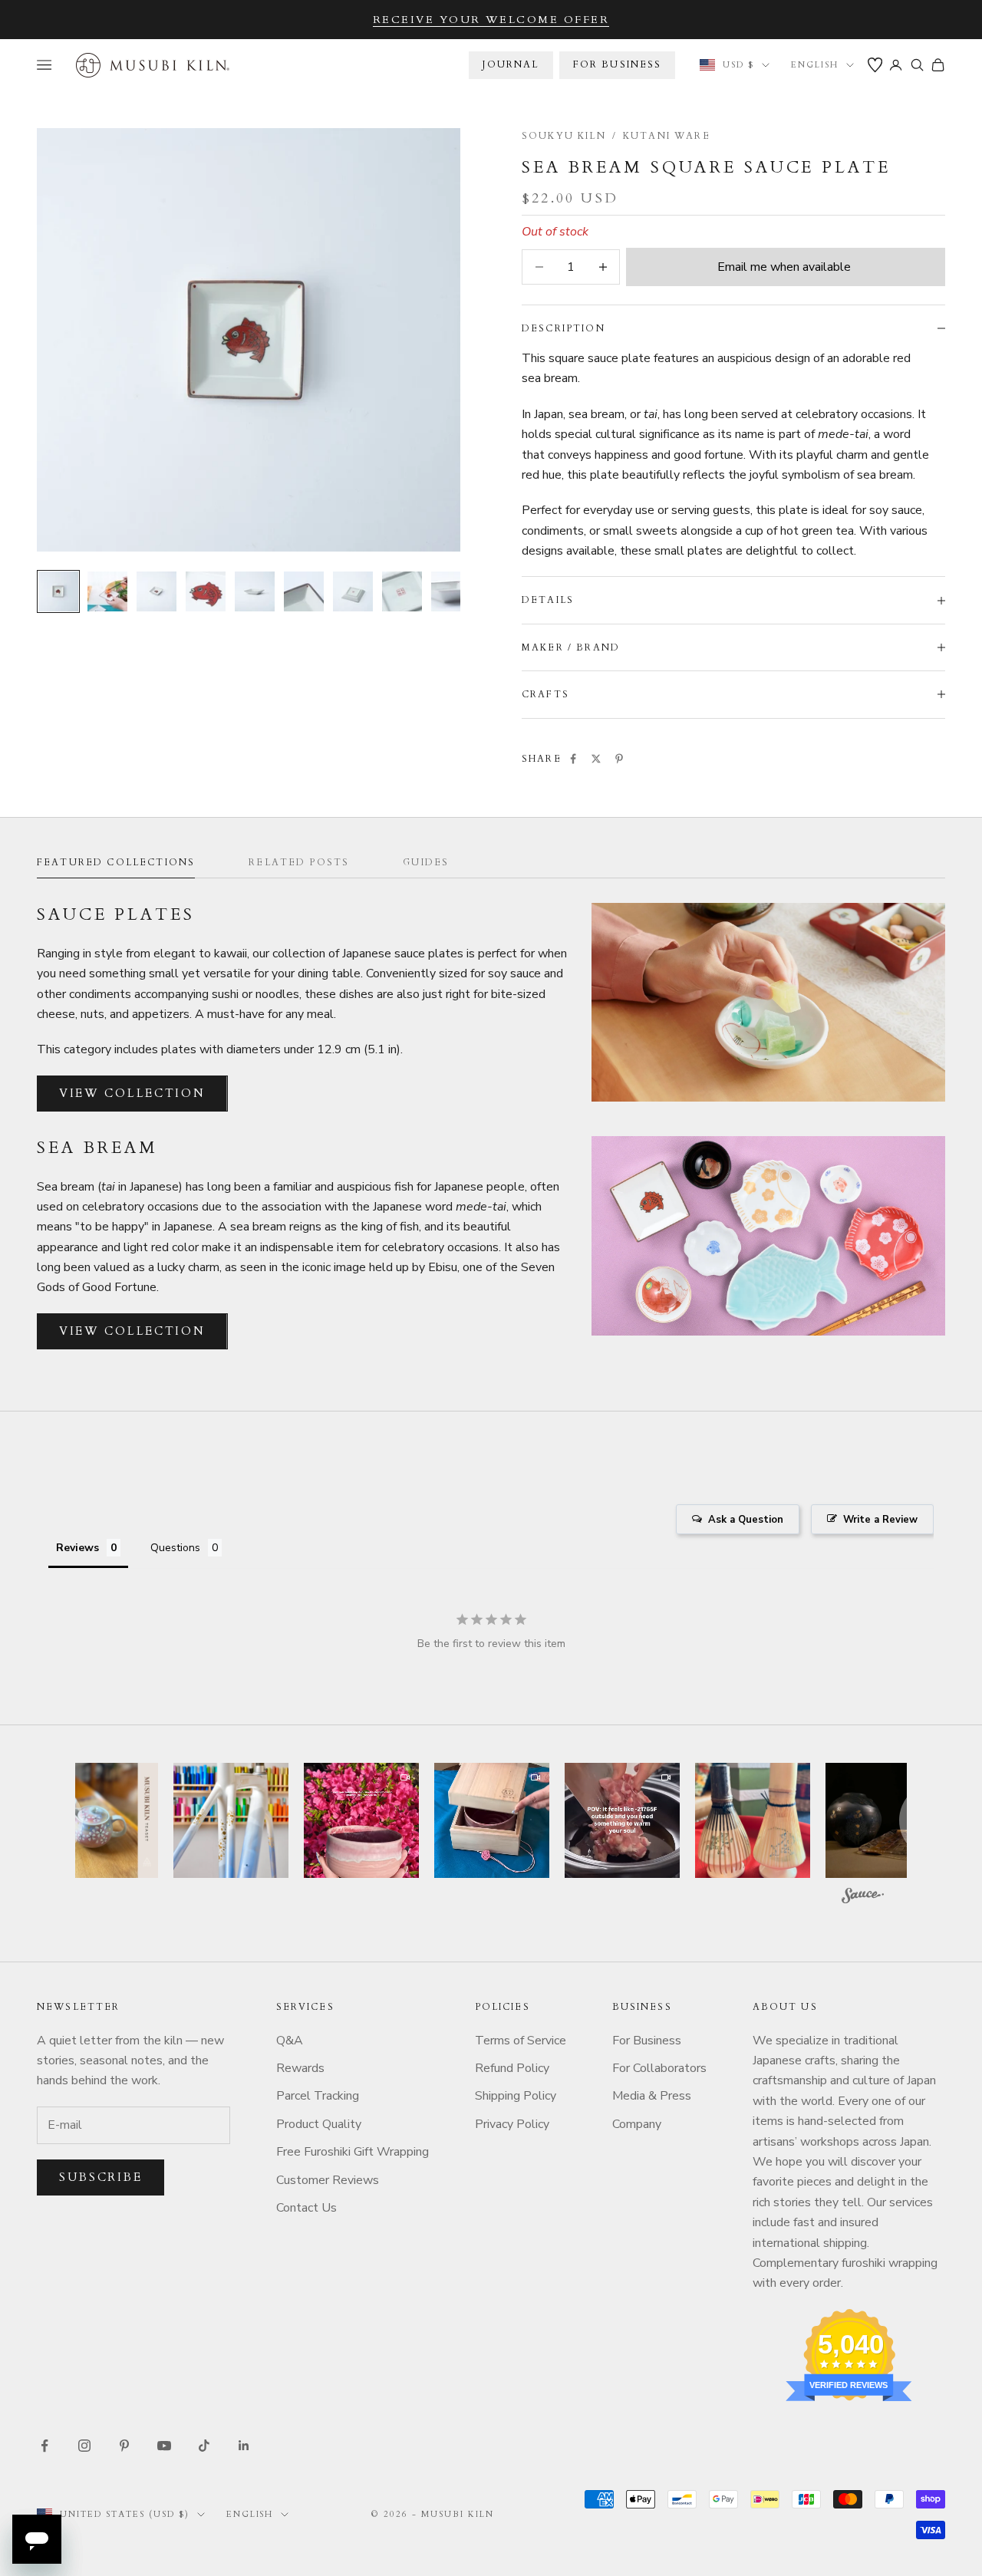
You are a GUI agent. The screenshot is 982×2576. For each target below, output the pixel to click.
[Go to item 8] (402, 591)
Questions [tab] (175, 1548)
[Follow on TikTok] (204, 2446)
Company (637, 2124)
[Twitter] (596, 759)
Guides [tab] (426, 862)
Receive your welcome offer (491, 20)
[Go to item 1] (58, 591)
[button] (101, 1820)
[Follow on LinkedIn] (244, 2446)
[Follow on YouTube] (164, 2446)
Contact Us (306, 2208)
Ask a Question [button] (746, 1520)
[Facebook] (573, 759)
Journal (511, 64)
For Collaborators (659, 2068)
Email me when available (784, 267)
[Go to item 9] (451, 591)
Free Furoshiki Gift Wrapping (353, 2152)
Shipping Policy (516, 2096)
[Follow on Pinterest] (124, 2446)
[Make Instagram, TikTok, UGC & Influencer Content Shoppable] (863, 1898)
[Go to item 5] (255, 591)
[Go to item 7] (353, 591)
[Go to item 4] (206, 591)
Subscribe (101, 2177)
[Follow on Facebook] (44, 2446)
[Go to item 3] (157, 591)
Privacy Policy (512, 2124)
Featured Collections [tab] (116, 862)
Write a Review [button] (880, 1520)
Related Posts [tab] (299, 862)
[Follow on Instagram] (84, 2446)
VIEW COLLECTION (132, 1093)
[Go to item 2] (107, 591)
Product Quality (319, 2124)
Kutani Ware (667, 136)
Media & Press (652, 2096)
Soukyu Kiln (564, 136)
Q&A (290, 2041)
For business (618, 64)
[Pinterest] (619, 759)
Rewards (300, 2068)
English (815, 65)
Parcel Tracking (318, 2096)
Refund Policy (512, 2068)
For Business (647, 2041)
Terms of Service (521, 2041)
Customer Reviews (328, 2180)
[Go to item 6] (304, 591)
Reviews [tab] (77, 1548)
